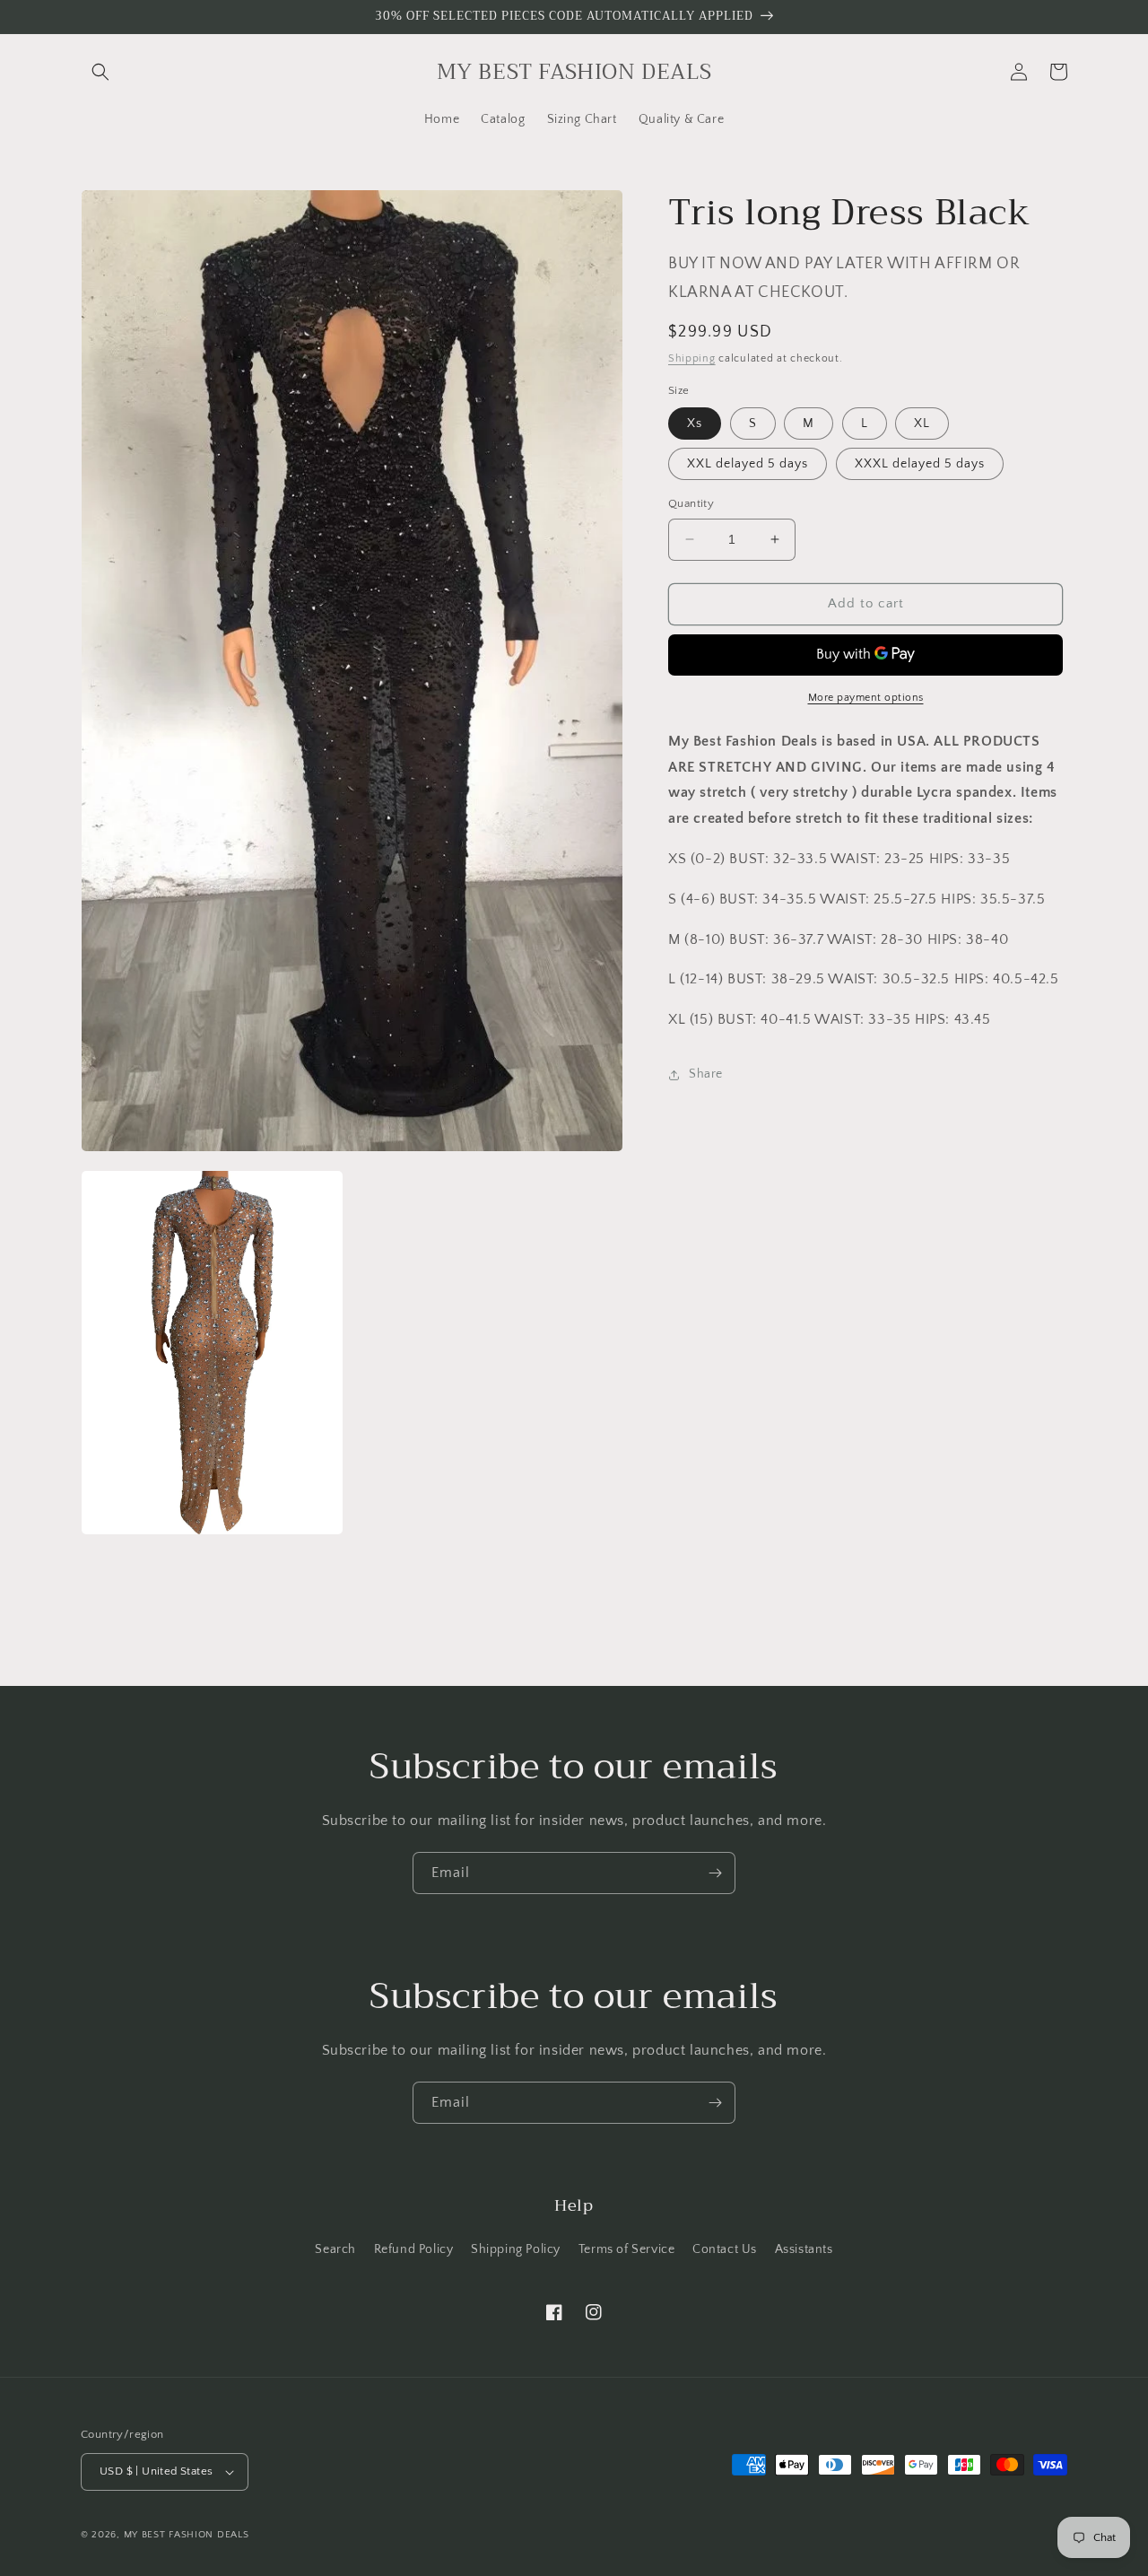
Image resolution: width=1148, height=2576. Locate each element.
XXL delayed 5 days (748, 464)
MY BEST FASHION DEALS (187, 2535)
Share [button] (706, 1074)
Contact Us (725, 2249)
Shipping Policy (516, 2249)
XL (922, 424)
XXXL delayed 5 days (920, 464)
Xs (695, 424)
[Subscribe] (715, 1873)
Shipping (692, 358)
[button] (100, 72)
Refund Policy (414, 2249)
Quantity (691, 503)
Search (335, 2249)
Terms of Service (627, 2249)
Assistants (804, 2249)
